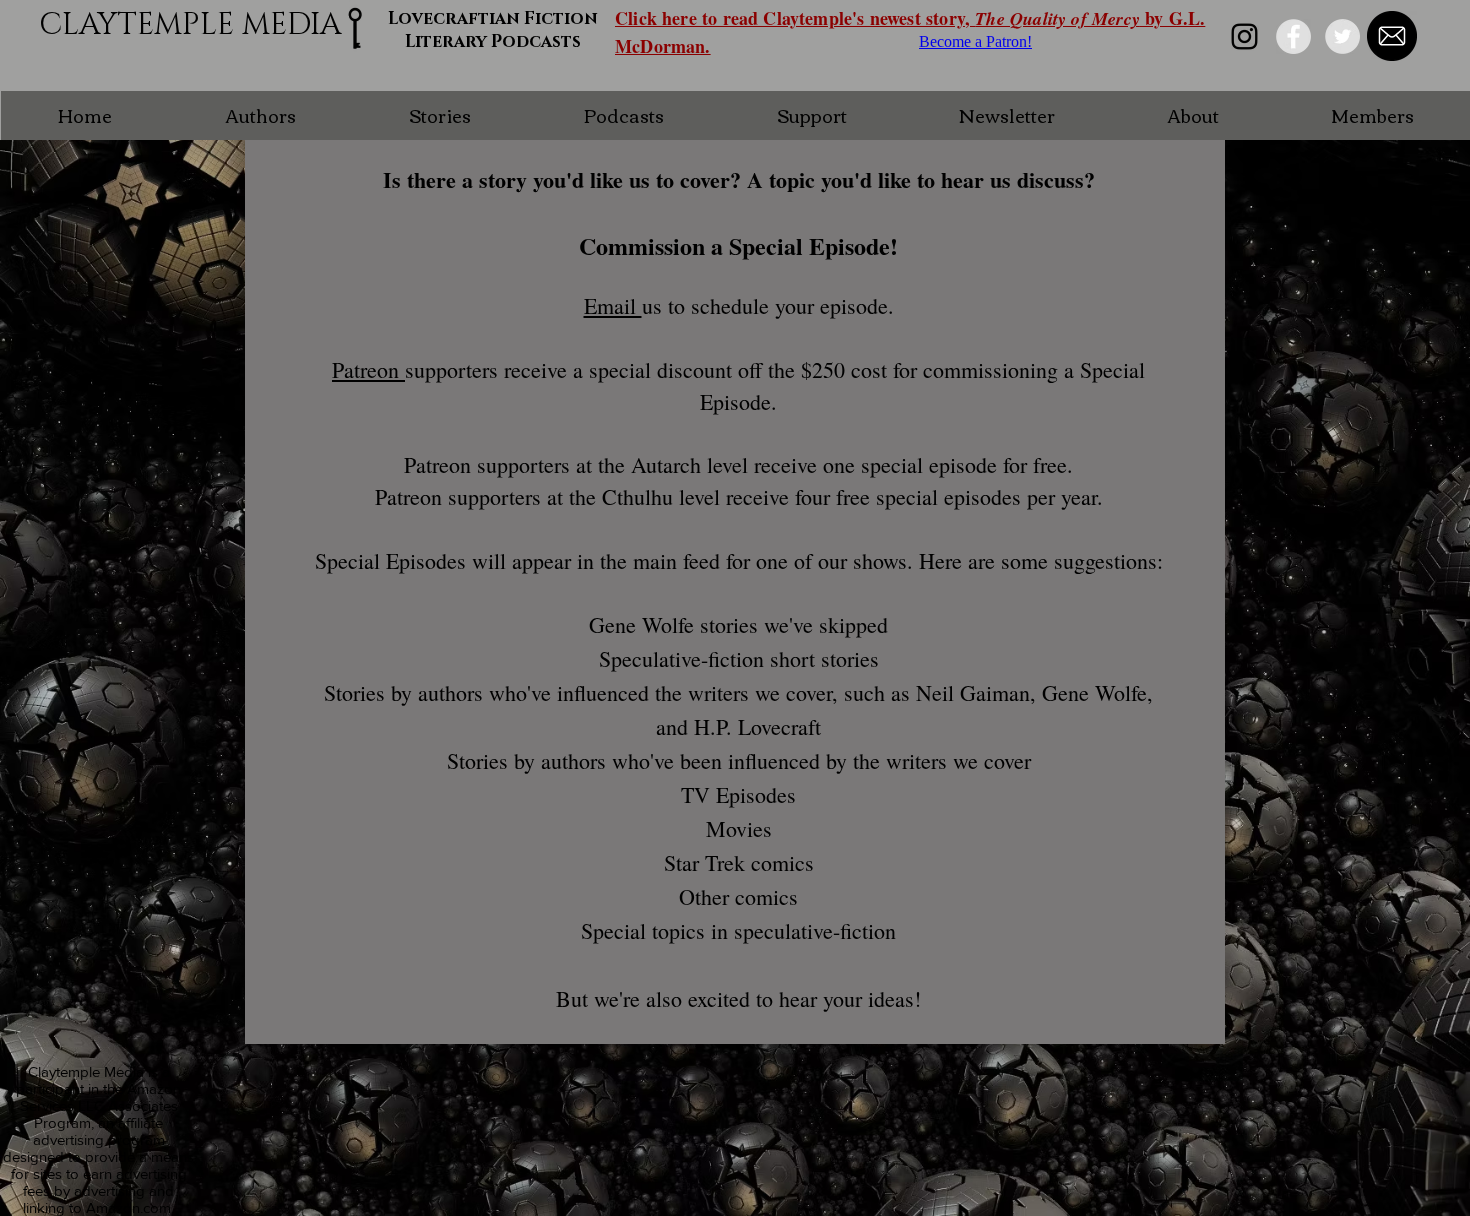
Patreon (368, 369)
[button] (260, 115)
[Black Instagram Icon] (1244, 36)
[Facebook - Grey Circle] (1293, 36)
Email (613, 305)
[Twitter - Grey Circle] (1342, 36)
